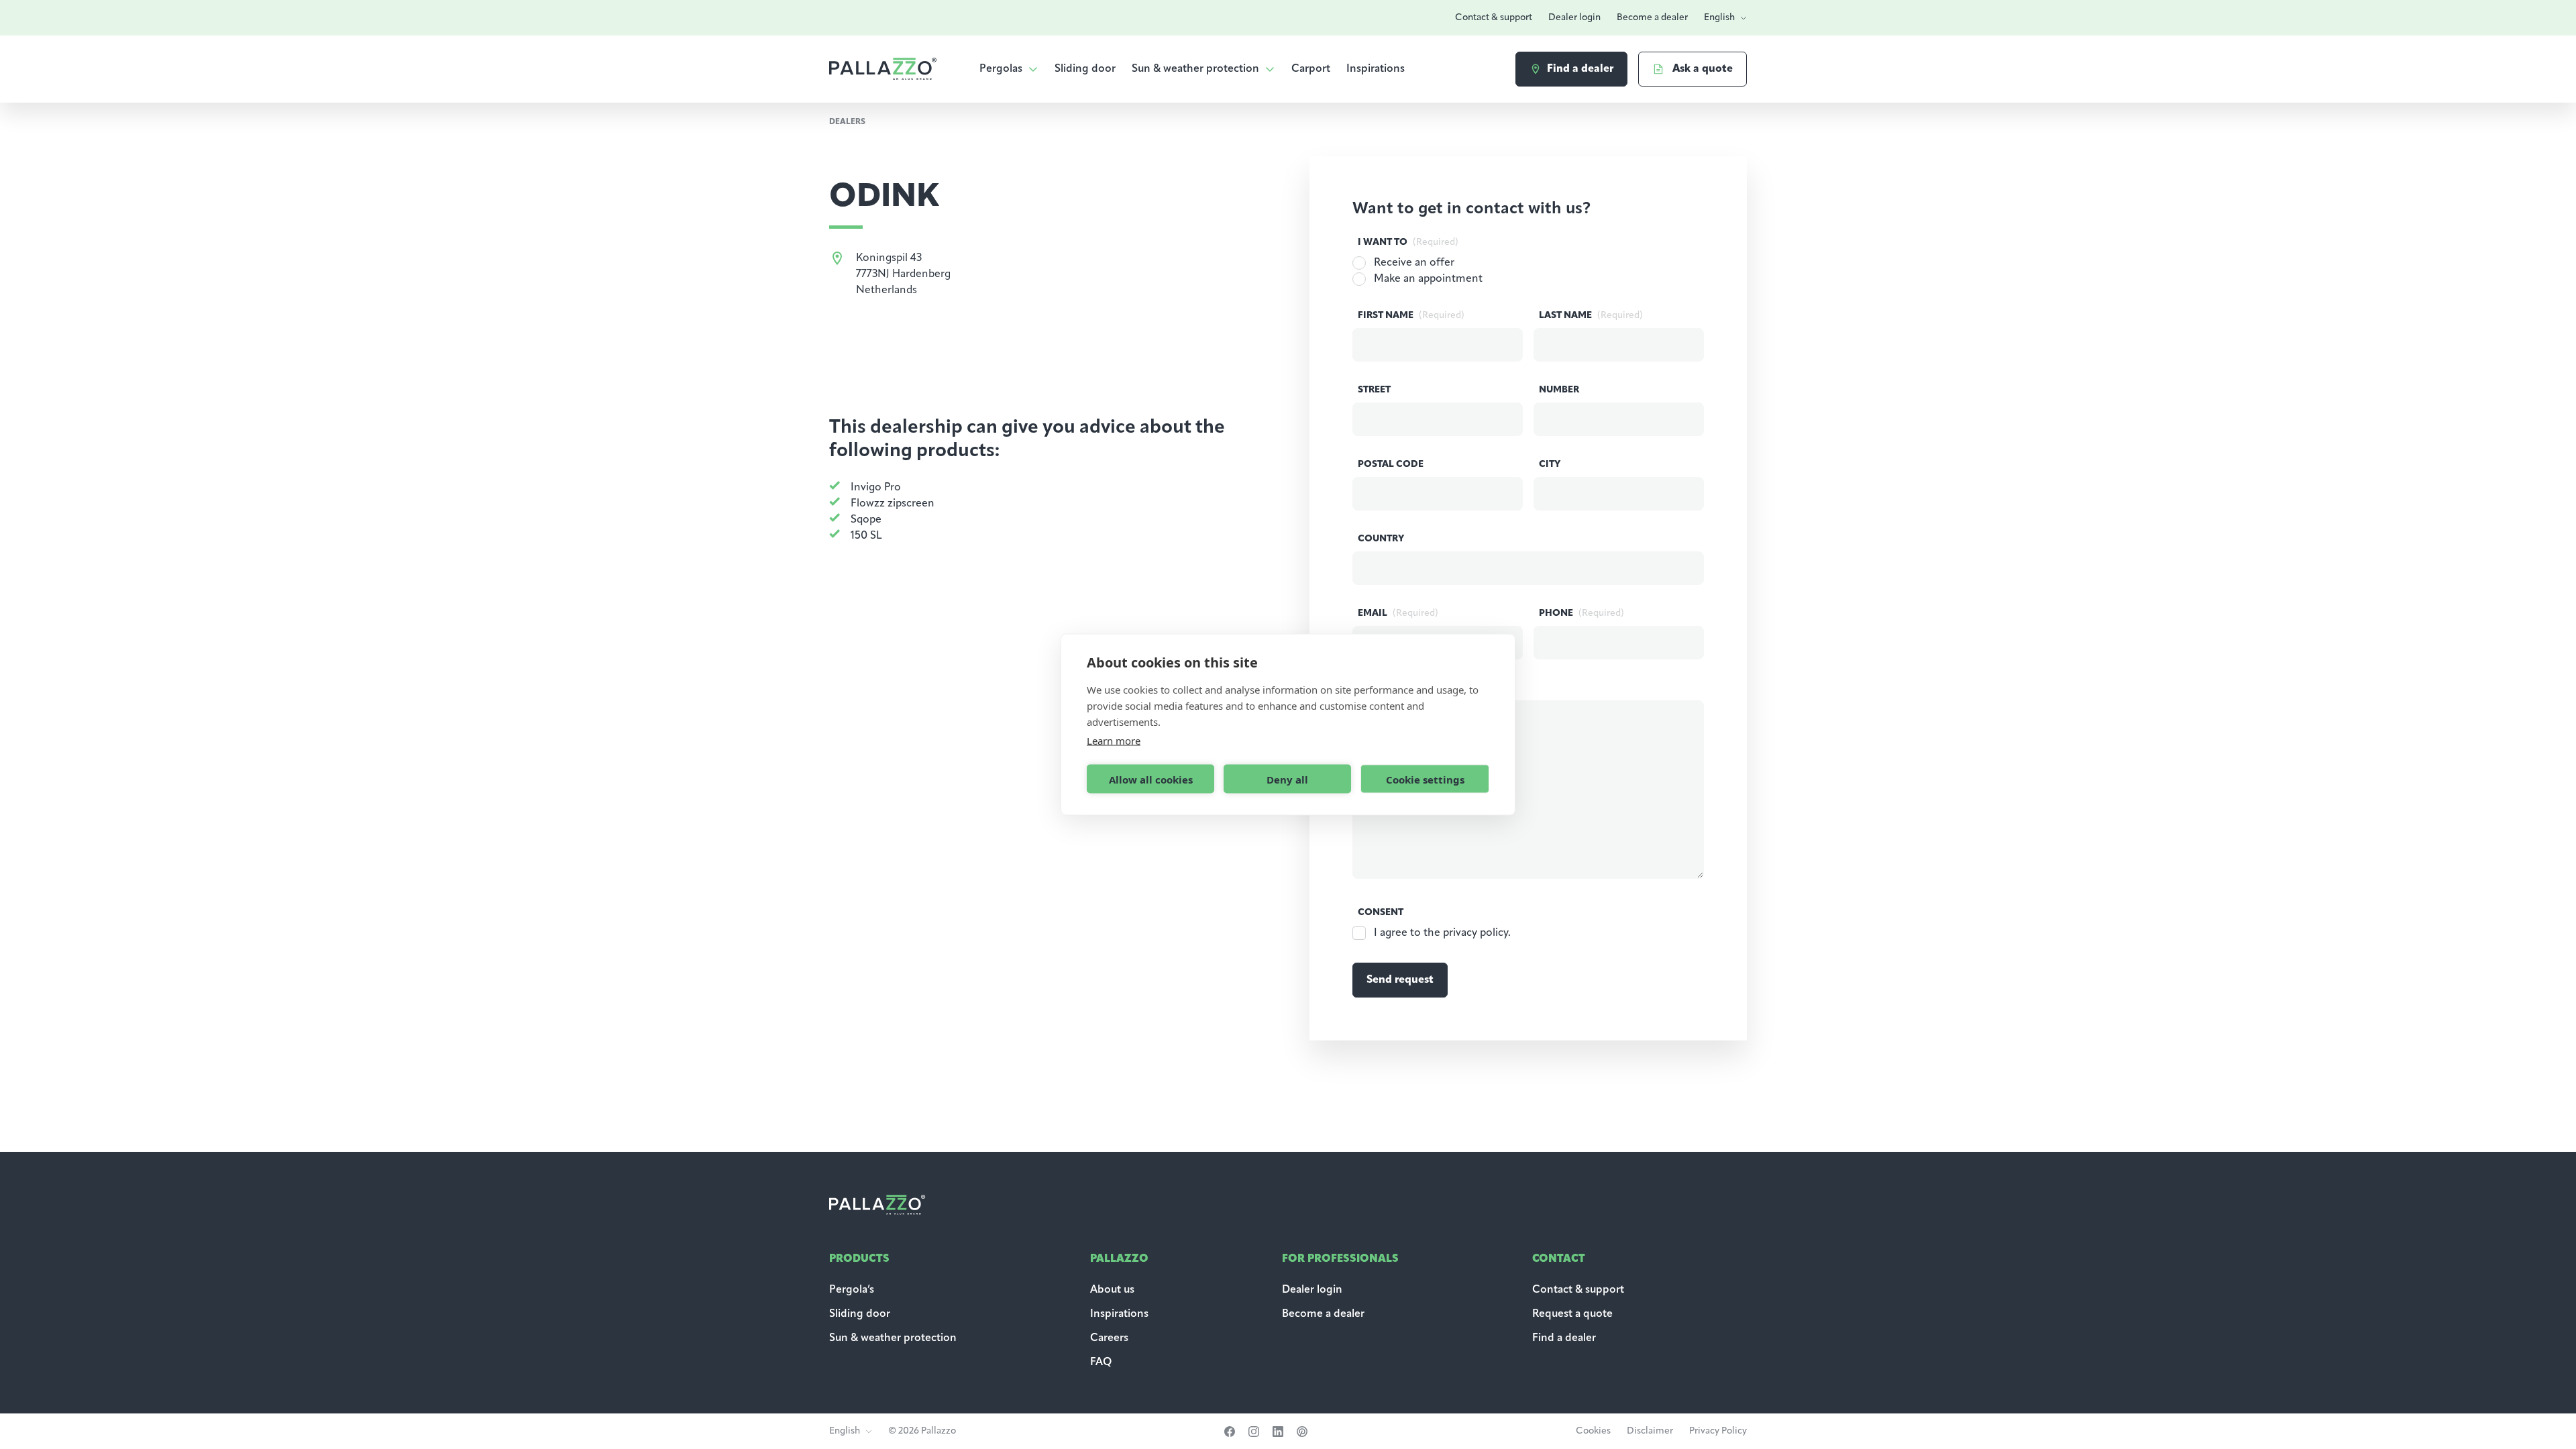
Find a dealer (1564, 1338)
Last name (1591, 316)
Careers (1109, 1338)
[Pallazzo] (883, 69)
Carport (1311, 69)
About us (1112, 1290)
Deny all (1287, 779)
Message (1405, 688)
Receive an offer (1414, 263)
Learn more (1114, 741)
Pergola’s (852, 1290)
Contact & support (1494, 18)
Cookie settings (1425, 779)
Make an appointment (1428, 279)
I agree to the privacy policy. (1442, 933)
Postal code (1391, 465)
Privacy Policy (1718, 1431)
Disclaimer (1650, 1431)
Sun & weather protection (1195, 69)
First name (1411, 316)
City (1550, 465)
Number (1559, 390)
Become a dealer (1652, 18)
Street (1374, 390)
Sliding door (1085, 69)
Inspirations (1376, 69)
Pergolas (1001, 69)
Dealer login (1574, 18)
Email (1398, 613)
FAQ (1101, 1362)
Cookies (1593, 1431)
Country (1381, 539)
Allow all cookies (1151, 779)
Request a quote (1572, 1314)
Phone (1581, 613)
